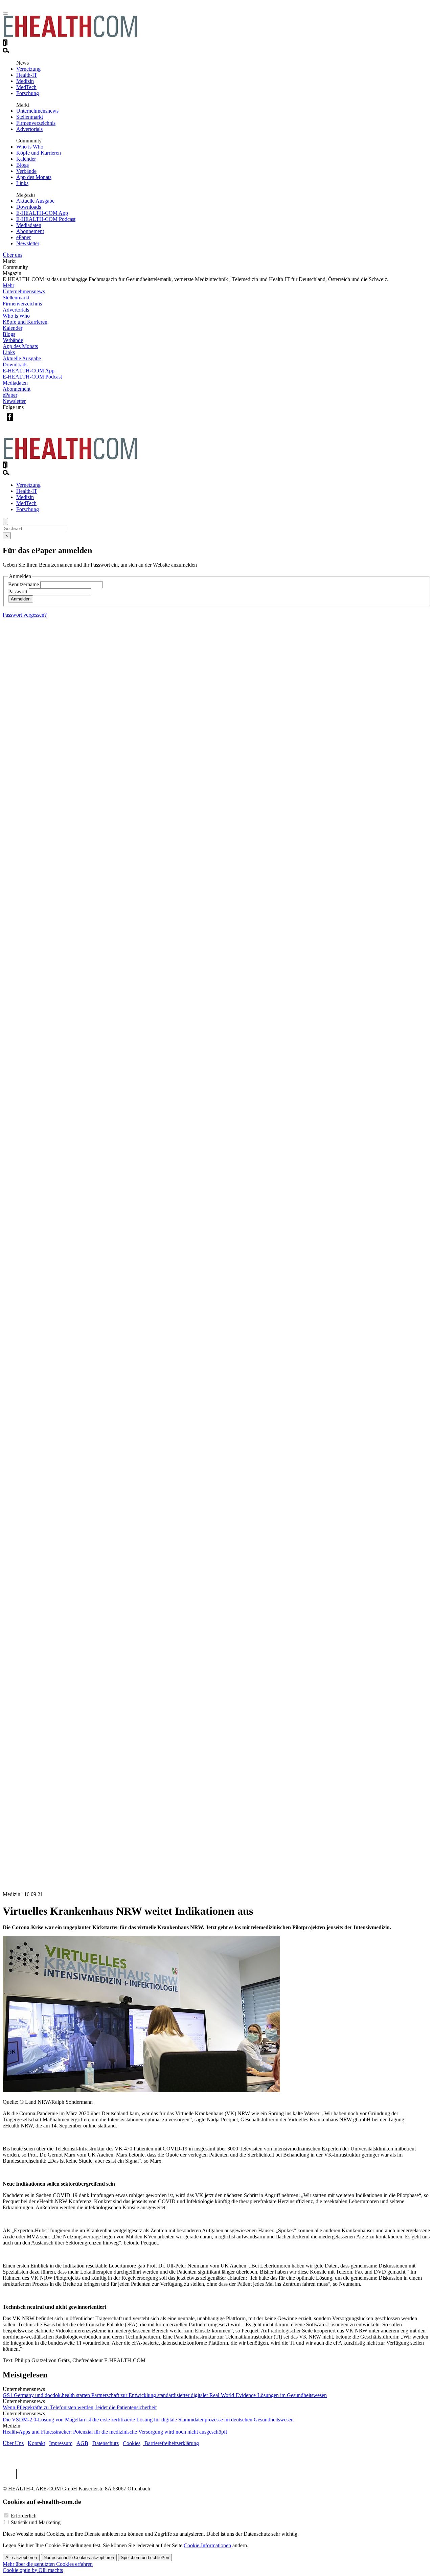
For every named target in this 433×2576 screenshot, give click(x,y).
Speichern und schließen (145, 2558)
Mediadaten (29, 225)
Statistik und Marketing (36, 2522)
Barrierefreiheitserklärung (171, 2443)
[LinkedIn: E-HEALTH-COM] (37, 422)
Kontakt (36, 2443)
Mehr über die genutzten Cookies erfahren (48, 2564)
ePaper (24, 237)
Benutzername (24, 584)
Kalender (26, 159)
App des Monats (34, 177)
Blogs (22, 165)
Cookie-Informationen (207, 2545)
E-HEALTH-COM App (42, 213)
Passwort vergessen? (25, 615)
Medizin (25, 81)
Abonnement (30, 231)
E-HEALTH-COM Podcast (46, 219)
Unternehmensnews (37, 111)
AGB (82, 2443)
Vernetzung (28, 69)
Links (22, 183)
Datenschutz (106, 2443)
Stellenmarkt (30, 117)
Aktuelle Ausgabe (35, 201)
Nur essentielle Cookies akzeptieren (79, 2558)
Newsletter (28, 243)
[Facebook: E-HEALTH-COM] (10, 422)
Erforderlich (24, 2516)
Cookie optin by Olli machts (33, 2570)
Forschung (28, 93)
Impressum (61, 2443)
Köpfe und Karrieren (39, 153)
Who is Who (30, 147)
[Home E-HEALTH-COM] (70, 36)
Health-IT (27, 75)
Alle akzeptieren (21, 2558)
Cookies (132, 2443)
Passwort (18, 591)
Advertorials (29, 129)
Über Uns (13, 2443)
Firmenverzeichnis (36, 123)
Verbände (26, 171)
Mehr (8, 285)
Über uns (13, 255)
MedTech (26, 87)
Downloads (29, 207)
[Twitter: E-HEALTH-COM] (24, 422)
